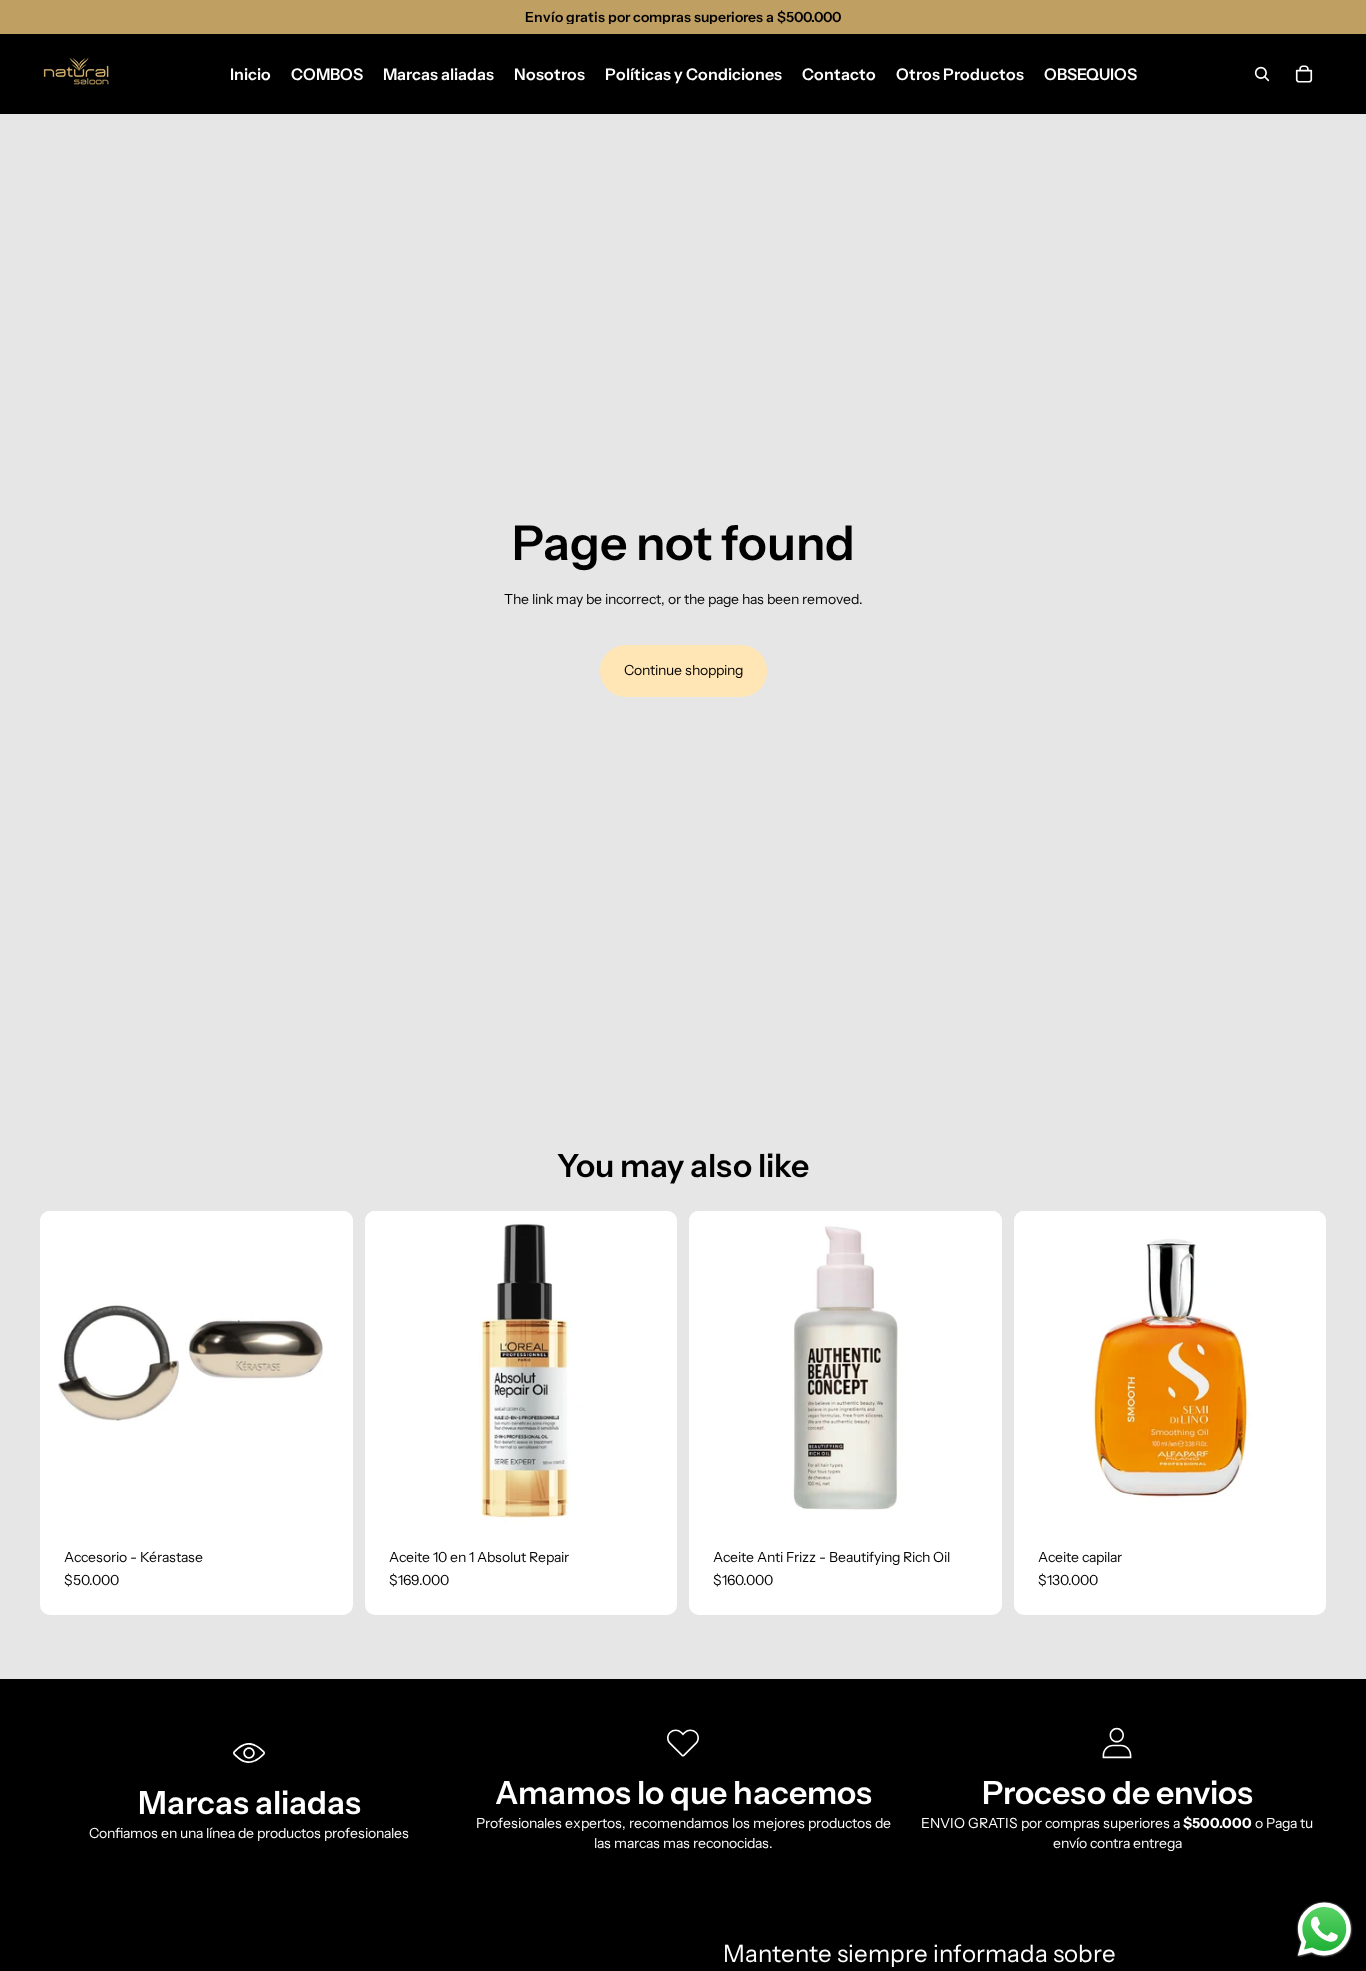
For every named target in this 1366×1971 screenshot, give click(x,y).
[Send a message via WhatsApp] (1324, 1929)
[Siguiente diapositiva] (647, 1367)
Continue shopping (683, 670)
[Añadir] (322, 1493)
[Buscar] (1262, 74)
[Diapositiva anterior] (395, 1367)
